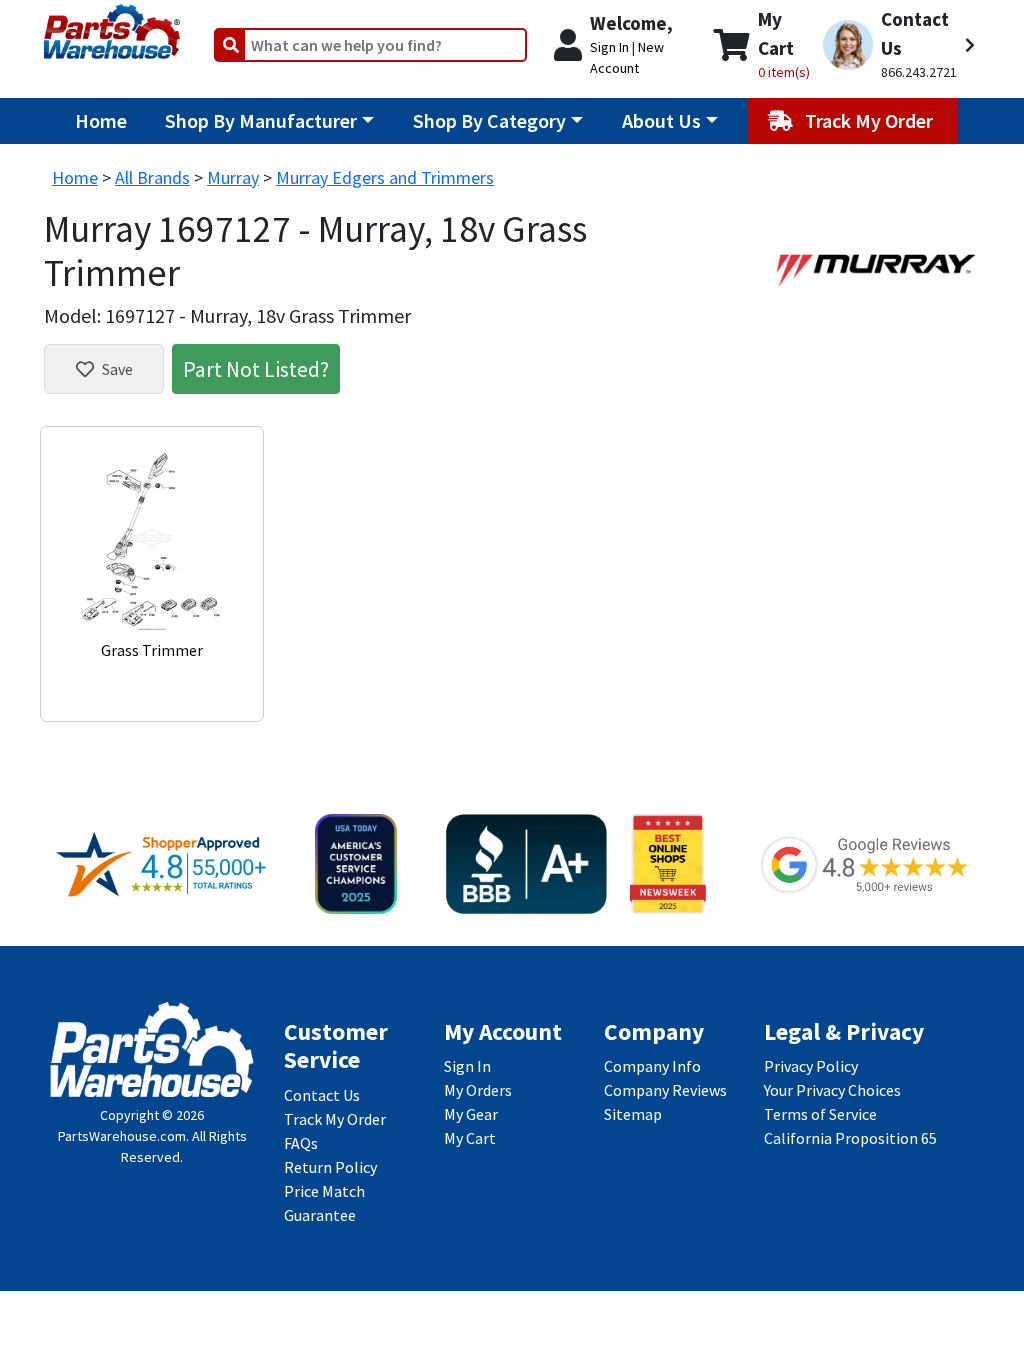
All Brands (152, 177)
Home (101, 120)
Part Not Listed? (256, 369)
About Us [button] (661, 120)
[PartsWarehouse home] (112, 25)
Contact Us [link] (322, 1095)
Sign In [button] (609, 47)
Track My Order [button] (871, 120)
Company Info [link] (652, 1066)
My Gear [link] (471, 1114)
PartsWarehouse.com (122, 1136)
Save (117, 369)
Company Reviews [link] (665, 1090)
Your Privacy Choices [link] (832, 1090)
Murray (233, 177)
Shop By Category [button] (489, 120)
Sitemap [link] (633, 1114)
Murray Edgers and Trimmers (385, 177)
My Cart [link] (470, 1138)
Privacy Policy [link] (811, 1066)
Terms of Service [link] (820, 1114)
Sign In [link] (467, 1066)
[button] (899, 45)
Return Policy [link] (330, 1167)
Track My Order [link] (335, 1119)
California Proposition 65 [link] (850, 1138)
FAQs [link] (301, 1143)
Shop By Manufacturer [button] (261, 120)
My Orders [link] (478, 1090)
